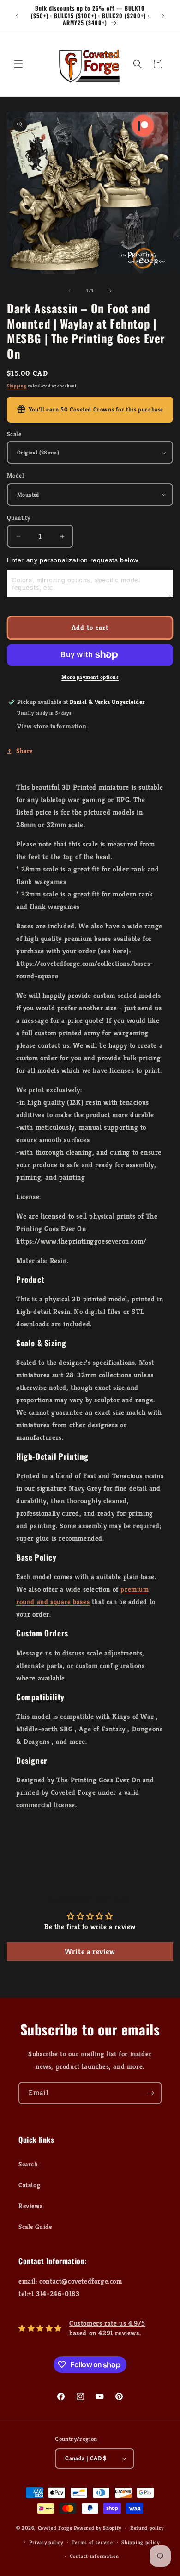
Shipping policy (141, 2542)
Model (15, 476)
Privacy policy (46, 2542)
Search (28, 2164)
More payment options (90, 677)
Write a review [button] (90, 1951)
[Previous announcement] (17, 16)
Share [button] (24, 751)
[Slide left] (70, 291)
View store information (52, 726)
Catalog (29, 2185)
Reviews (30, 2206)
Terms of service (92, 2542)
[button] (18, 64)
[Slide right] (110, 291)
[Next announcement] (163, 16)
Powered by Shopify (98, 2528)
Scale (14, 434)
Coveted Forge (55, 2528)
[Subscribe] (150, 2093)
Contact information (94, 2556)
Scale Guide (35, 2227)
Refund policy (147, 2528)
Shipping (17, 386)
